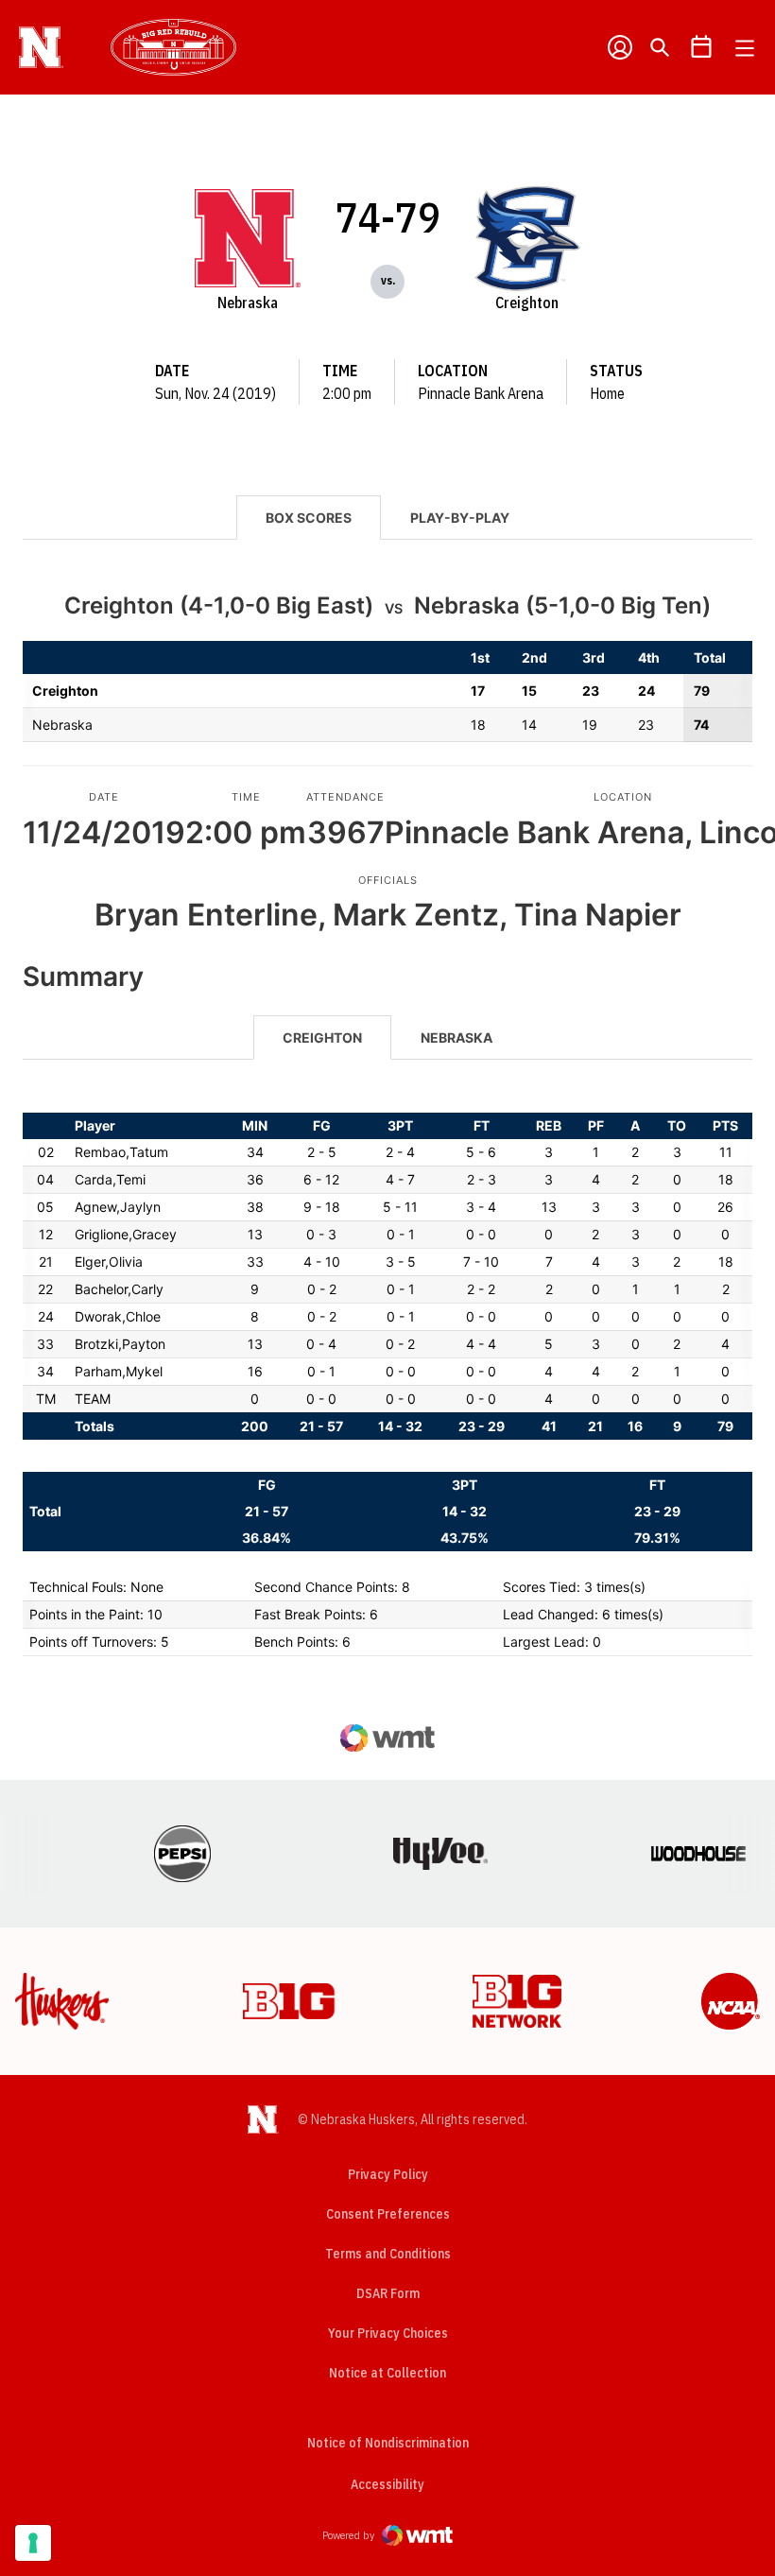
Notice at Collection (387, 2373)
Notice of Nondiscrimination (388, 2443)
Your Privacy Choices (388, 2333)
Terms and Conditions (388, 2254)
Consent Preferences (388, 2214)
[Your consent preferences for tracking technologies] (33, 2543)
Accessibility (387, 2484)
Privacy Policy (388, 2174)
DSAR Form (388, 2293)
